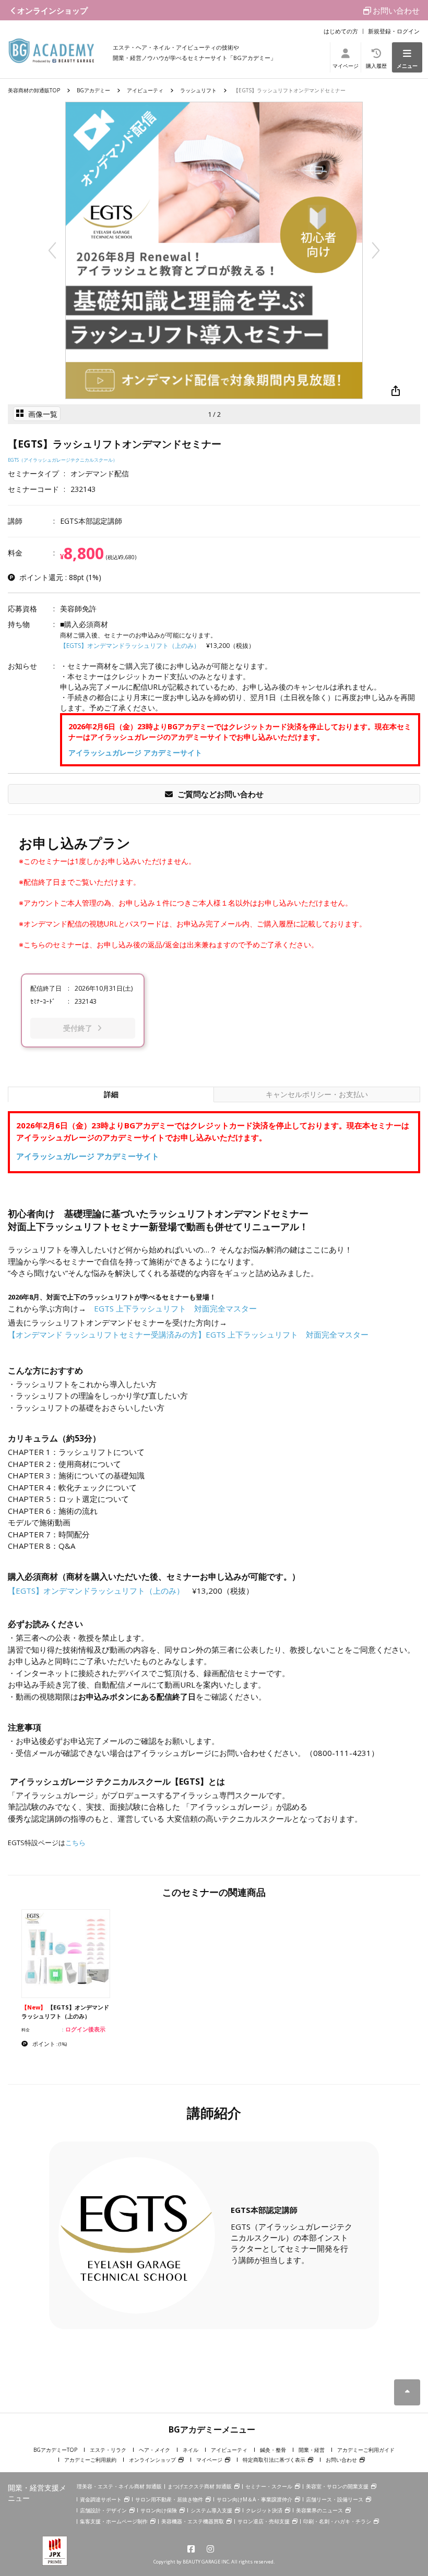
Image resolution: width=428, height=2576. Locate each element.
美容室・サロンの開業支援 (337, 2486)
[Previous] (52, 250)
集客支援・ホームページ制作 (114, 2521)
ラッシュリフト (198, 90)
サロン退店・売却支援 (264, 2521)
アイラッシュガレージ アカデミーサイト (135, 753)
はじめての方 (341, 31)
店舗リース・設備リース (335, 2499)
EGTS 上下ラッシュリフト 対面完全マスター (175, 1308)
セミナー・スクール (269, 2486)
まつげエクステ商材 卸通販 (200, 2486)
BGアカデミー (93, 90)
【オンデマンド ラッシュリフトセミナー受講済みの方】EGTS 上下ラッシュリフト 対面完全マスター (188, 1334)
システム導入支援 (211, 2510)
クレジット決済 (264, 2510)
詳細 (126, 1094)
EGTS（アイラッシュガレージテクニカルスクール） (63, 460)
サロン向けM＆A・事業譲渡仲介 (254, 2499)
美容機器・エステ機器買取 (193, 2521)
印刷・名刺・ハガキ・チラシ (337, 2521)
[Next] (376, 250)
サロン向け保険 (159, 2510)
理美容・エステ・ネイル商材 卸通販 (119, 2486)
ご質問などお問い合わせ (219, 794)
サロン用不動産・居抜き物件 (169, 2499)
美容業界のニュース (319, 2510)
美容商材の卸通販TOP (34, 90)
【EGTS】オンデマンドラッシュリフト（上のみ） (130, 646)
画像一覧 (42, 414)
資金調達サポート (101, 2499)
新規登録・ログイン (394, 31)
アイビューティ (145, 90)
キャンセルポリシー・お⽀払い (317, 1094)
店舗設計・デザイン (103, 2510)
